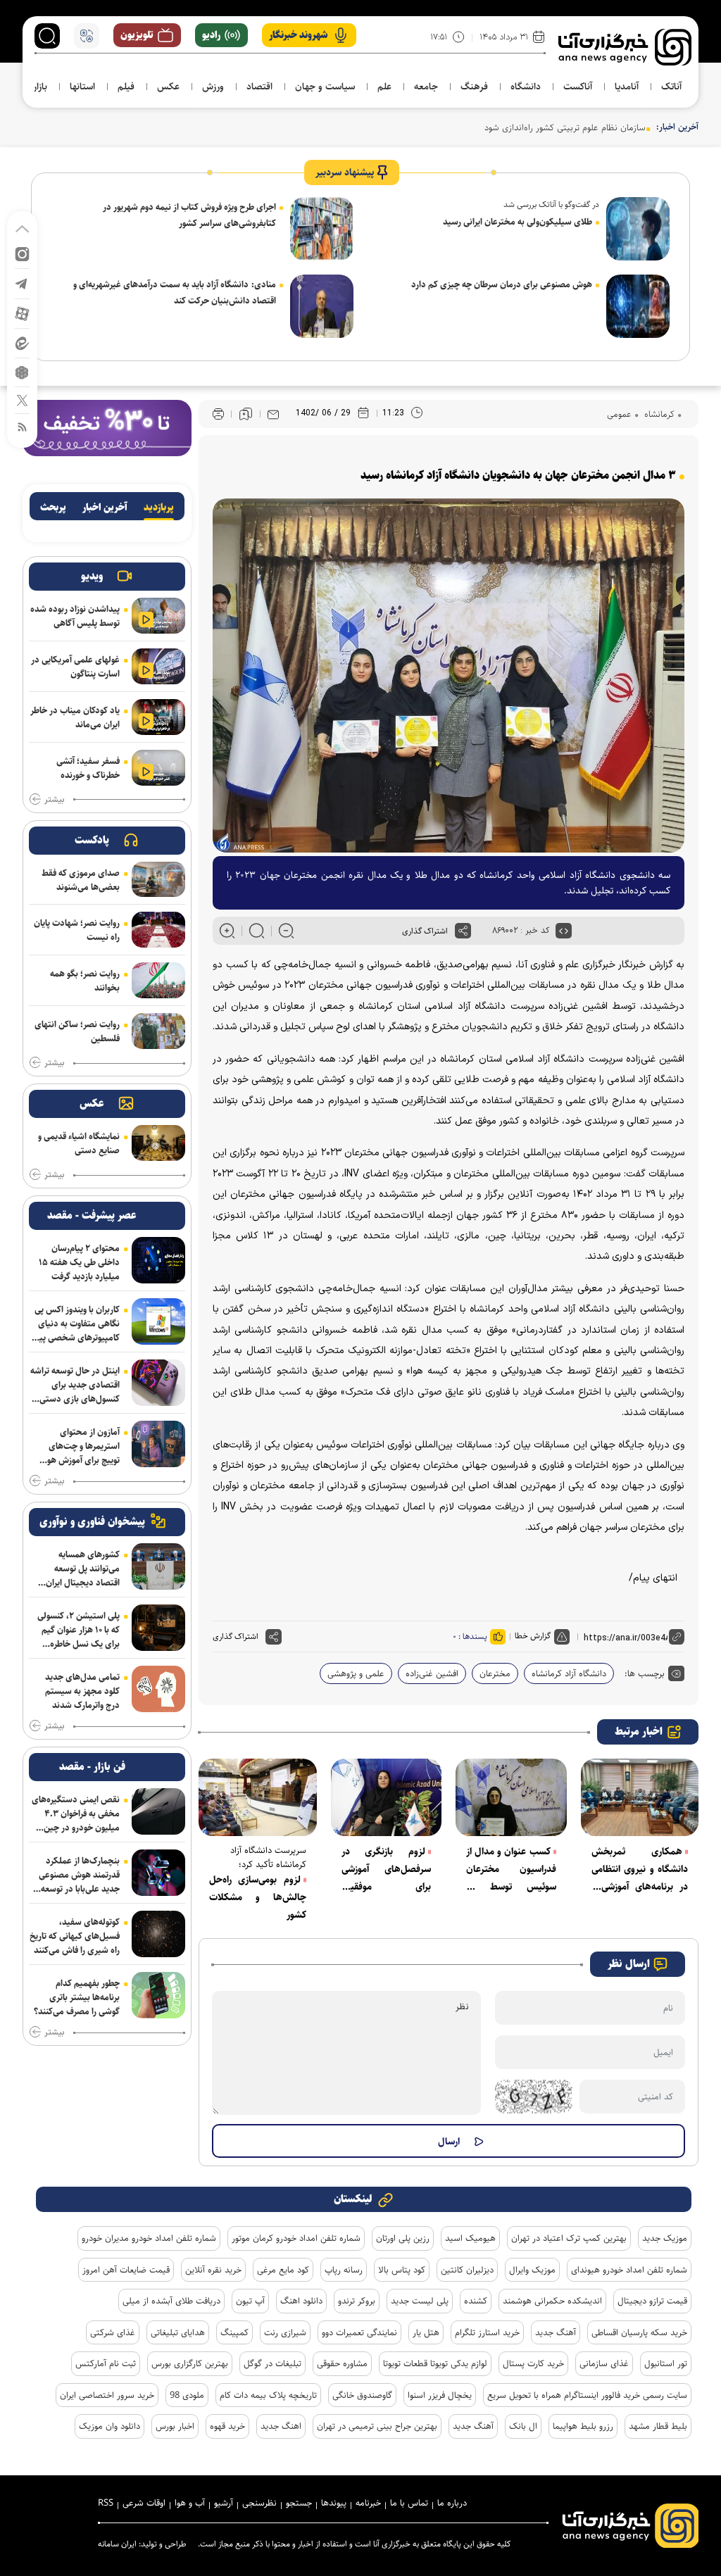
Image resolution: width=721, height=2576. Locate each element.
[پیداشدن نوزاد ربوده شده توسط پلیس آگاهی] (158, 616)
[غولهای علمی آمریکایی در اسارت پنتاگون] (158, 666)
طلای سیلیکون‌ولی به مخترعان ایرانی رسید (518, 222)
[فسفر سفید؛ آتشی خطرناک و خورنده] (158, 768)
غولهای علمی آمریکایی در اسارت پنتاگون (75, 667)
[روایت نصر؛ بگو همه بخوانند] (158, 980)
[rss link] (22, 426)
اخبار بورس (175, 2426)
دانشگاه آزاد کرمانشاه (569, 1673)
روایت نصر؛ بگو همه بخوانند (85, 981)
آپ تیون (250, 2301)
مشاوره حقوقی (342, 2363)
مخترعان (495, 1673)
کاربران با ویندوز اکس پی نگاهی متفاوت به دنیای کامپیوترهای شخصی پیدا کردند (76, 1324)
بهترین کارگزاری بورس (190, 2363)
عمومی (619, 414)
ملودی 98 (187, 2395)
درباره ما (452, 2503)
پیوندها (334, 2503)
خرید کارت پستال (533, 2363)
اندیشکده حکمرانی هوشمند (552, 2301)
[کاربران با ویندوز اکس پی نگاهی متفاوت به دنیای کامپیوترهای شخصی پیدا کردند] (158, 1321)
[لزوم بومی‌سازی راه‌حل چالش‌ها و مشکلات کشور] (258, 1797)
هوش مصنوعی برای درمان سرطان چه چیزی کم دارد (502, 284)
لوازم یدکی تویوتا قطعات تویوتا (435, 2363)
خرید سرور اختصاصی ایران (107, 2395)
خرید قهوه (227, 2426)
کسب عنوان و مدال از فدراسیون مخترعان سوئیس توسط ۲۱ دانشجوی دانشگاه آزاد (511, 1870)
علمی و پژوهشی (356, 1673)
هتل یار (426, 2332)
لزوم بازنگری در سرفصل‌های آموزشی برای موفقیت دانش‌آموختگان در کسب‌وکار (387, 1870)
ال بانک (523, 2426)
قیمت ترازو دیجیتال (652, 2301)
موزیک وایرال (532, 2270)
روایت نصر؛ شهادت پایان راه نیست (77, 930)
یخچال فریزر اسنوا (440, 2395)
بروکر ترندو (357, 2301)
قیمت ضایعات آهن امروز (126, 2270)
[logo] (625, 47)
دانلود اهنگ (301, 2301)
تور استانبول (666, 2363)
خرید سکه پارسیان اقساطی (639, 2332)
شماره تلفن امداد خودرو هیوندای (629, 2270)
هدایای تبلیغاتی (178, 2332)
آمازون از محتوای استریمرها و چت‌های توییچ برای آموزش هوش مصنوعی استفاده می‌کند (77, 1446)
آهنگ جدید (556, 2332)
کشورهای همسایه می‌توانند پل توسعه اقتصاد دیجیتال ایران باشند (83, 1569)
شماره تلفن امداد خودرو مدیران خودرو (149, 2238)
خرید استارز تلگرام (487, 2332)
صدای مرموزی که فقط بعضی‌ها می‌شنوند (81, 880)
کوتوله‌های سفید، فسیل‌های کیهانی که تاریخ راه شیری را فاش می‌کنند (75, 1936)
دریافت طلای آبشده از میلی (171, 2301)
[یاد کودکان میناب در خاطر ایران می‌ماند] (158, 717)
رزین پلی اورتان (403, 2238)
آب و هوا (190, 2503)
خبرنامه (368, 2503)
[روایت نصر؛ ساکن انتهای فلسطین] (158, 1031)
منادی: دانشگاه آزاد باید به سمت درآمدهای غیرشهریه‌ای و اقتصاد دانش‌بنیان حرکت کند (175, 293)
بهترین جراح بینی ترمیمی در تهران (377, 2426)
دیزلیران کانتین (467, 2270)
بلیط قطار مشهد (658, 2426)
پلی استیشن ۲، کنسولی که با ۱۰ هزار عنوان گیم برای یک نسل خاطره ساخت (79, 1630)
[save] (246, 414)
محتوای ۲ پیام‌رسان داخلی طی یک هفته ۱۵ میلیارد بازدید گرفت (79, 1262)
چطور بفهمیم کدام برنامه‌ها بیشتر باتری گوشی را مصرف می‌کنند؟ (77, 1997)
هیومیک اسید (470, 2238)
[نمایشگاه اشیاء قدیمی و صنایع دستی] (158, 1143)
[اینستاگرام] (22, 253)
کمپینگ (234, 2332)
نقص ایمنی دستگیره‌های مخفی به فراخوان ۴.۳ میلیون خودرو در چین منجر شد (76, 1814)
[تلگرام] (22, 283)
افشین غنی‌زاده (432, 1673)
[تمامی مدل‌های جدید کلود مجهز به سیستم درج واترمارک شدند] (158, 1689)
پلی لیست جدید (420, 2301)
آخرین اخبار (105, 508)
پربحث (53, 508)
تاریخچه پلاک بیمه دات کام (268, 2395)
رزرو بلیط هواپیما (583, 2426)
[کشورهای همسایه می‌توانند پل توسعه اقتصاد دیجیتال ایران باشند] (158, 1566)
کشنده (476, 2301)
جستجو (299, 2503)
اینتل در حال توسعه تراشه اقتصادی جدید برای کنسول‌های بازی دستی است (75, 1385)
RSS (106, 2503)
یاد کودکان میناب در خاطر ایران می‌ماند (75, 717)
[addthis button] (463, 931)
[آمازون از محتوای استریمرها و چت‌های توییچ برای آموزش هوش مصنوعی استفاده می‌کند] (158, 1444)
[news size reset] (257, 931)
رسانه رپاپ (344, 2270)
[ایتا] (22, 343)
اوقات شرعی (144, 2503)
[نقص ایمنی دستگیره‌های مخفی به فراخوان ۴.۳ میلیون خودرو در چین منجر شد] (158, 1811)
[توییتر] (22, 400)
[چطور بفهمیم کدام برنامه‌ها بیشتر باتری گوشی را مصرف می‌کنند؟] (158, 1995)
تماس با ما (409, 2503)
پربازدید (159, 508)
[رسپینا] (107, 427)
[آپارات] (22, 313)
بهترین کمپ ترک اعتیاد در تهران (569, 2238)
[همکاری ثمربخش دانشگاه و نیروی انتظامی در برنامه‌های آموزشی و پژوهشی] (640, 1797)
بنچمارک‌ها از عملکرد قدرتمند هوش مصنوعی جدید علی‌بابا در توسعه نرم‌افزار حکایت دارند (79, 1875)
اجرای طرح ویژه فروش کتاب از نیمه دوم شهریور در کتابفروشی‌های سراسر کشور (189, 215)
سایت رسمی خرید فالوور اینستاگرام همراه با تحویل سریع (587, 2395)
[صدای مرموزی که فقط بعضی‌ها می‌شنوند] (158, 880)
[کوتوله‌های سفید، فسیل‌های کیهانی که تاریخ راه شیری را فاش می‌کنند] (158, 1934)
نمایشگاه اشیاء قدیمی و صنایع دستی (79, 1143)
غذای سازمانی (604, 2363)
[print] (218, 414)
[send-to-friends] (273, 414)
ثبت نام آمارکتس (106, 2363)
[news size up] (227, 931)
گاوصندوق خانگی (362, 2395)
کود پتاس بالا (402, 2270)
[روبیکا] (22, 371)
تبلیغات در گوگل (272, 2363)
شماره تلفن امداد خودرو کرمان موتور (296, 2238)
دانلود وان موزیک (109, 2426)
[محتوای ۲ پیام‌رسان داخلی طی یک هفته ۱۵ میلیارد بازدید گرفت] (158, 1260)
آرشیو (224, 2503)
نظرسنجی (259, 2503)
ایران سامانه (117, 2544)
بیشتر (54, 800)
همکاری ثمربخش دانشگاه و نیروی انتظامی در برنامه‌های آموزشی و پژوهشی (640, 1870)
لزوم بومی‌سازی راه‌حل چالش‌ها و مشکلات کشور (258, 1897)
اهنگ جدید (281, 2426)
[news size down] (286, 931)
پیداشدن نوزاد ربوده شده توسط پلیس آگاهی (75, 616)
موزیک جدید (665, 2238)
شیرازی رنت (285, 2332)
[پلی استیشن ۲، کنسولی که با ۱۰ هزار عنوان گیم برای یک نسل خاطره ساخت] (158, 1628)
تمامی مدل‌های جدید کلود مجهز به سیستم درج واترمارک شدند (82, 1691)
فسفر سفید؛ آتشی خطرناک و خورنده (88, 768)
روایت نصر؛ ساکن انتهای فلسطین (77, 1031)
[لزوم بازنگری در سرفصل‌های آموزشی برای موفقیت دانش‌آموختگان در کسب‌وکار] (387, 1797)
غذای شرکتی (113, 2332)
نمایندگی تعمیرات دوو (359, 2332)
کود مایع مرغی (283, 2270)
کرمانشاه (658, 414)
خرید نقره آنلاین (213, 2270)
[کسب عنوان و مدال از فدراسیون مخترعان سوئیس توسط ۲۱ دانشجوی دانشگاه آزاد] (511, 1797)
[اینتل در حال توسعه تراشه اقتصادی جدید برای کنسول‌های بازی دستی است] (158, 1383)
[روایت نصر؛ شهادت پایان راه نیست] (158, 930)
